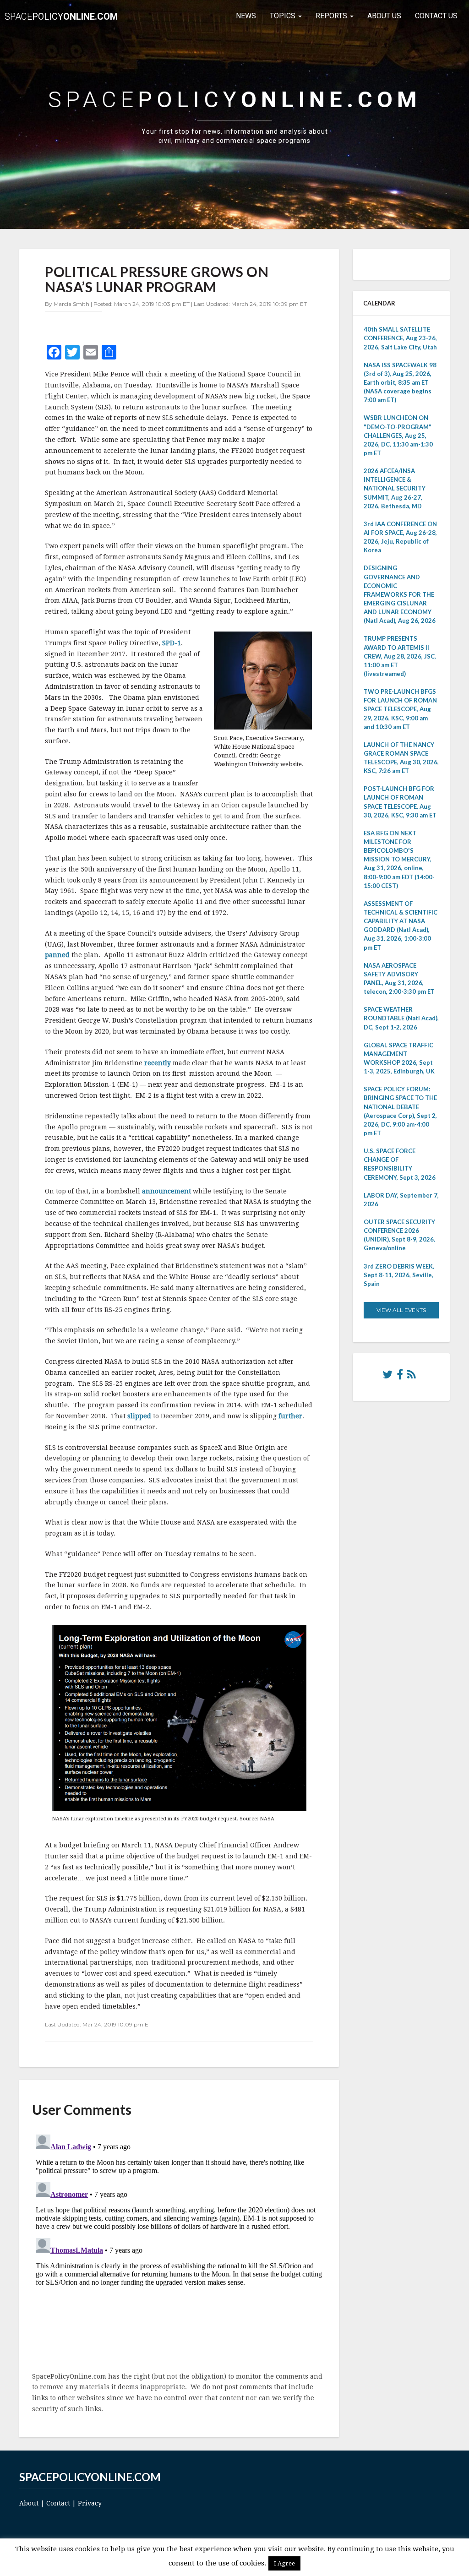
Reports (332, 16)
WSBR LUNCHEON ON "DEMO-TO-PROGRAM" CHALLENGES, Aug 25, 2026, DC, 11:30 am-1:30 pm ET (398, 435)
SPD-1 (172, 643)
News (246, 16)
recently (158, 1063)
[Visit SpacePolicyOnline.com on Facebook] (400, 1377)
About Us (384, 16)
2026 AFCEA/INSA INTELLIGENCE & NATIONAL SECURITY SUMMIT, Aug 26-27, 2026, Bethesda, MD (395, 488)
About (29, 2503)
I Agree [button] (284, 2563)
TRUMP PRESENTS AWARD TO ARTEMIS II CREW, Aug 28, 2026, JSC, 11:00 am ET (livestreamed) (400, 656)
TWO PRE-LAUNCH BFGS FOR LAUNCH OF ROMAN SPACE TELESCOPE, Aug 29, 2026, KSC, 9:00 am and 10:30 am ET (400, 709)
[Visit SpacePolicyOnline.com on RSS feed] (412, 1377)
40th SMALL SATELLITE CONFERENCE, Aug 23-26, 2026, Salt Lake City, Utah (400, 338)
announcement (166, 1191)
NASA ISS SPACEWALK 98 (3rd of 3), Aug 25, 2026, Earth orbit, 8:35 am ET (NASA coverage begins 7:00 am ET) (400, 383)
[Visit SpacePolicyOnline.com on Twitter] (387, 1377)
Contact (58, 2503)
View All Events (401, 1310)
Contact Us (436, 16)
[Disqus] (179, 2245)
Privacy (90, 2503)
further (290, 1416)
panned (57, 955)
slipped (139, 1416)
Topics (284, 16)
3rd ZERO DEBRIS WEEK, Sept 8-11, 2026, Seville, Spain (399, 1275)
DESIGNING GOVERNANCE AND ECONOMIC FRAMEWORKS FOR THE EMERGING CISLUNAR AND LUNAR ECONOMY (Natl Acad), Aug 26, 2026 (400, 594)
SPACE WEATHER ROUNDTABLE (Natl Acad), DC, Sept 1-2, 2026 (401, 1018)
